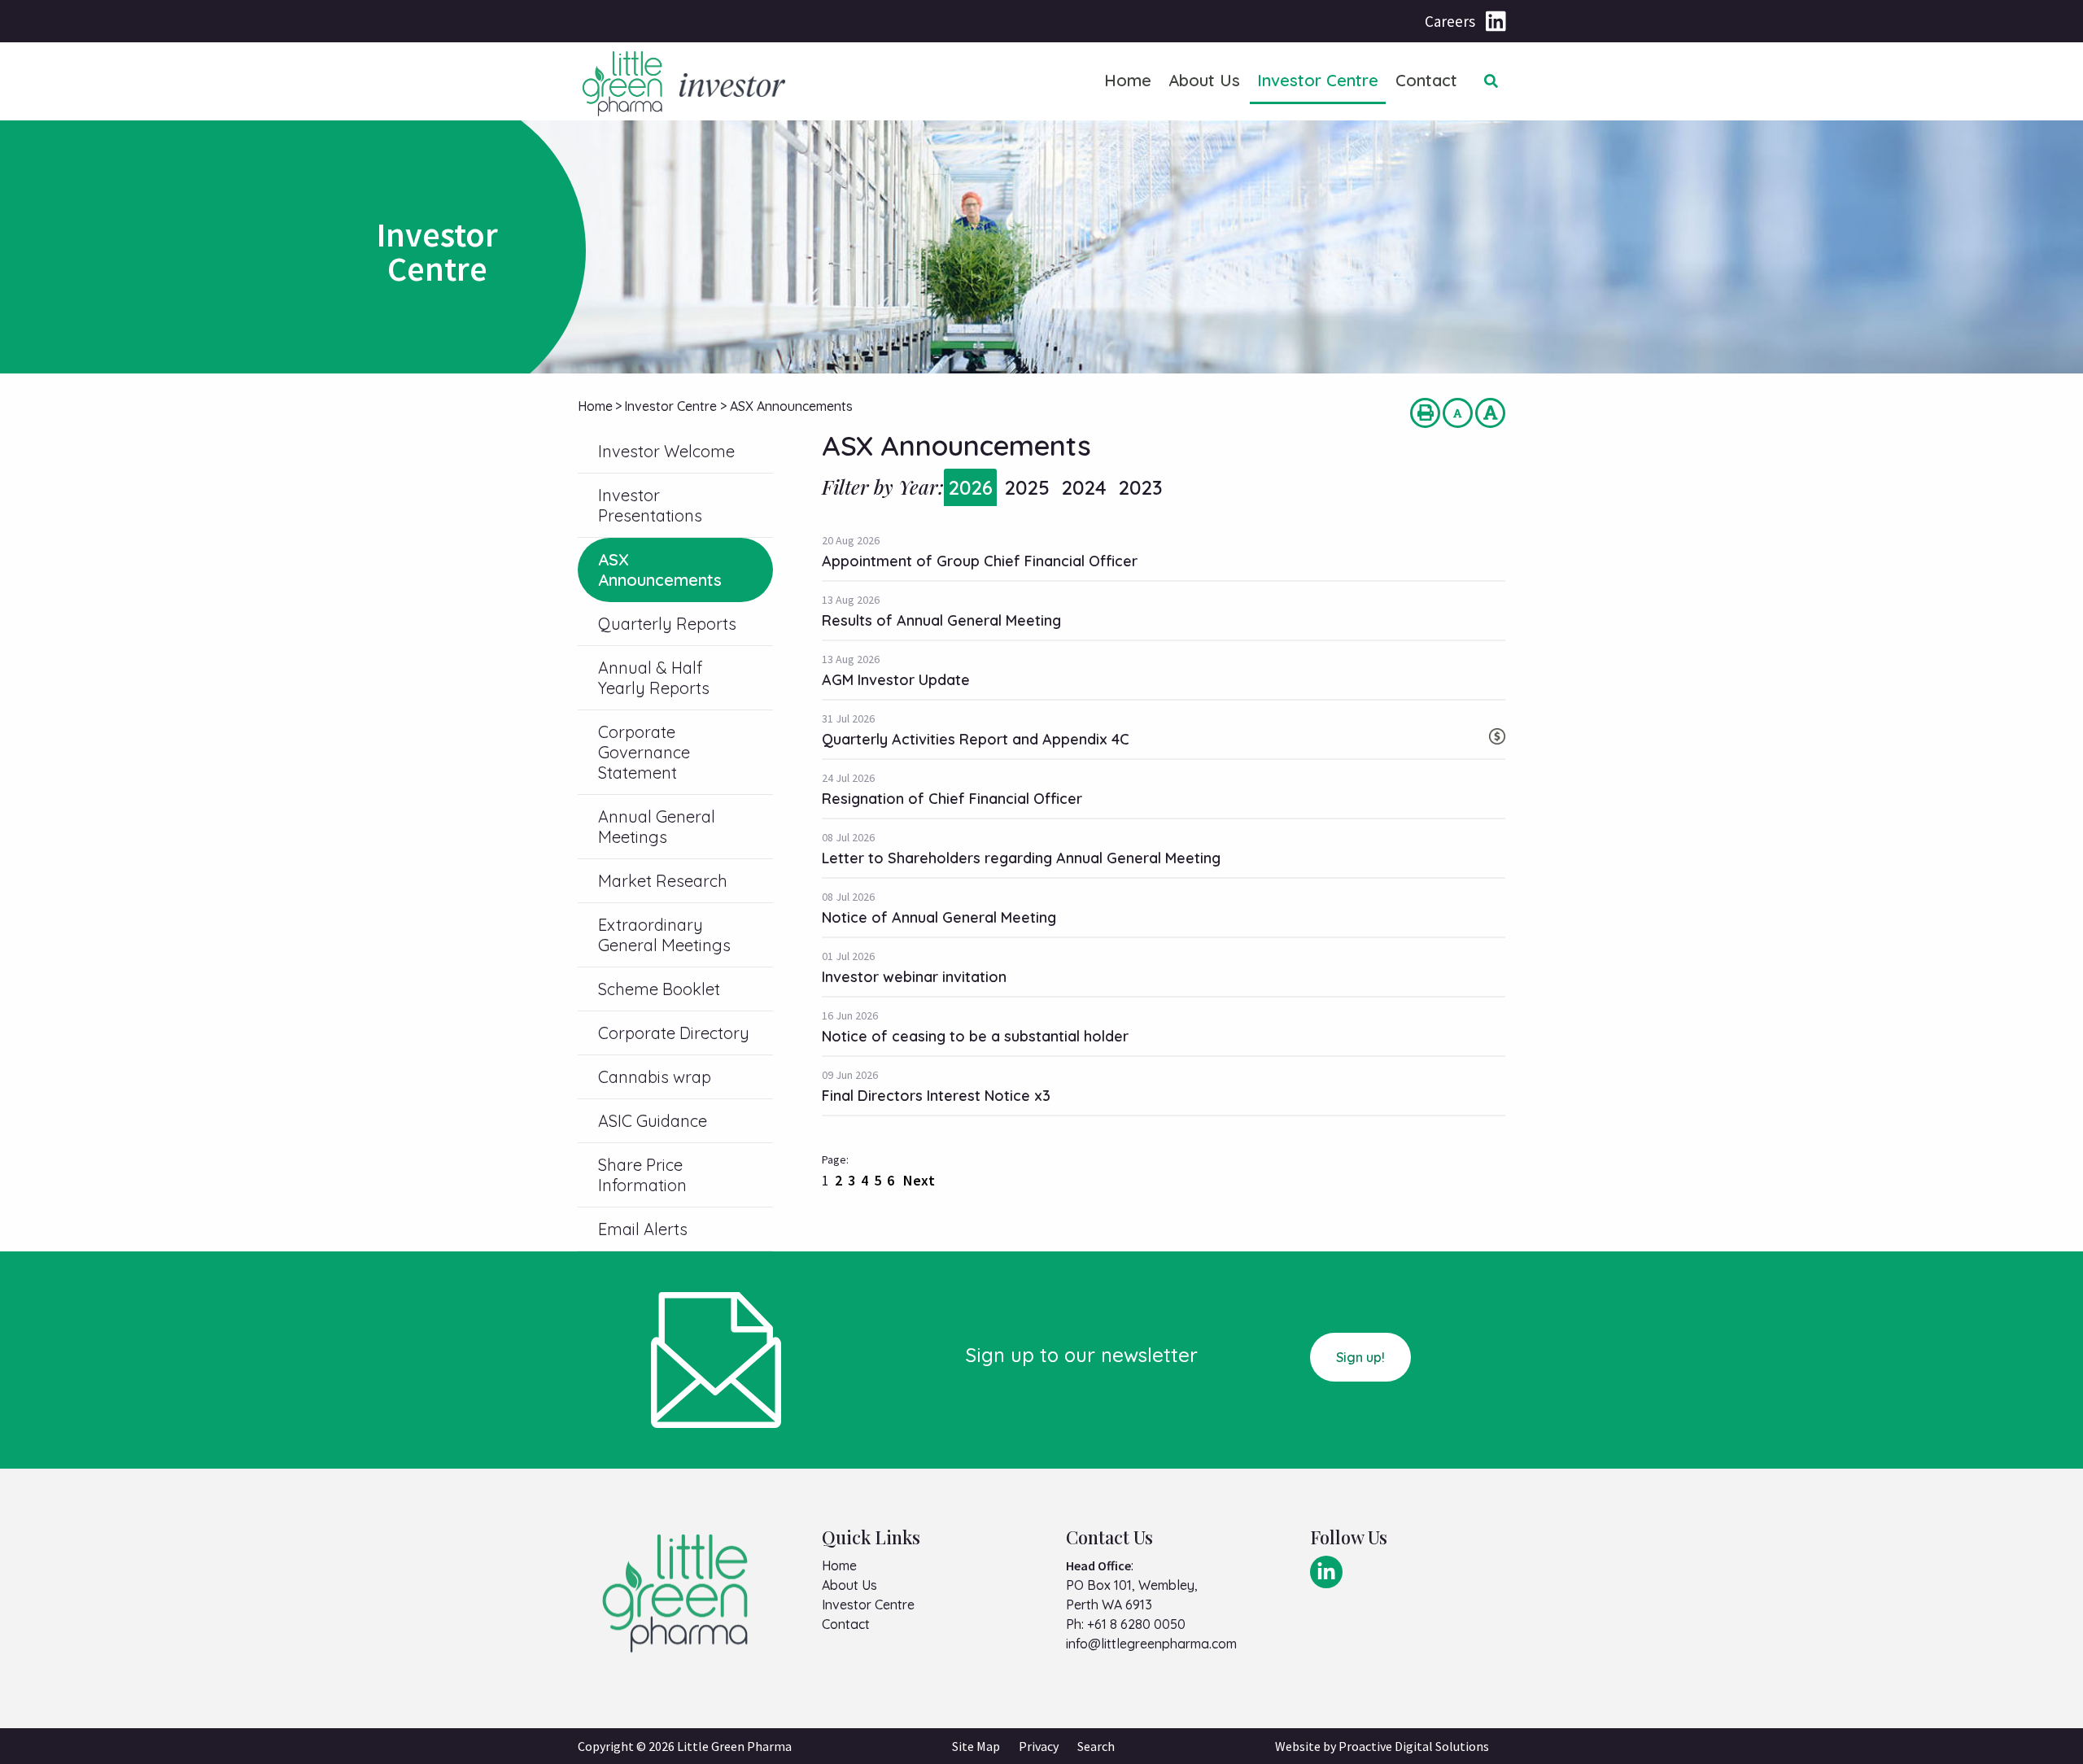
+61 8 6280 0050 (1136, 1624)
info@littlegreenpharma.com (1151, 1644)
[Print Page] (1425, 413)
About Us (1204, 80)
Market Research (663, 881)
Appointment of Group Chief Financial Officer (980, 561)
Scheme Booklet (659, 989)
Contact (1426, 80)
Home (1128, 80)
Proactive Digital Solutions (1414, 1746)
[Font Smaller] (1458, 413)
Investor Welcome (666, 451)
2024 (1084, 487)
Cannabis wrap (655, 1077)
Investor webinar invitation (914, 977)
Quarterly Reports (667, 624)
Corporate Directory (674, 1033)
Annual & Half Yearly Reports (654, 678)
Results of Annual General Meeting (941, 620)
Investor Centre (1318, 80)
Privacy (1039, 1746)
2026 (970, 487)
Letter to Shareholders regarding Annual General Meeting (1021, 858)
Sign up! (1360, 1357)
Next (917, 1180)
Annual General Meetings (657, 827)
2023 (1140, 487)
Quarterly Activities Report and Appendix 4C (976, 739)
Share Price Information (642, 1175)
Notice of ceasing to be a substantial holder (975, 1036)
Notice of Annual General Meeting (939, 917)
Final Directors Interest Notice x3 (936, 1096)
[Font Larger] (1490, 413)
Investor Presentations (650, 505)
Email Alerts (643, 1229)
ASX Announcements (660, 570)
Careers (1450, 21)
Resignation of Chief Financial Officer (952, 799)
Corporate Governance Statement (644, 752)
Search (1096, 1746)
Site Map (976, 1746)
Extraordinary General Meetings (664, 935)
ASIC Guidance (653, 1121)
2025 (1027, 487)
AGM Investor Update (896, 680)
